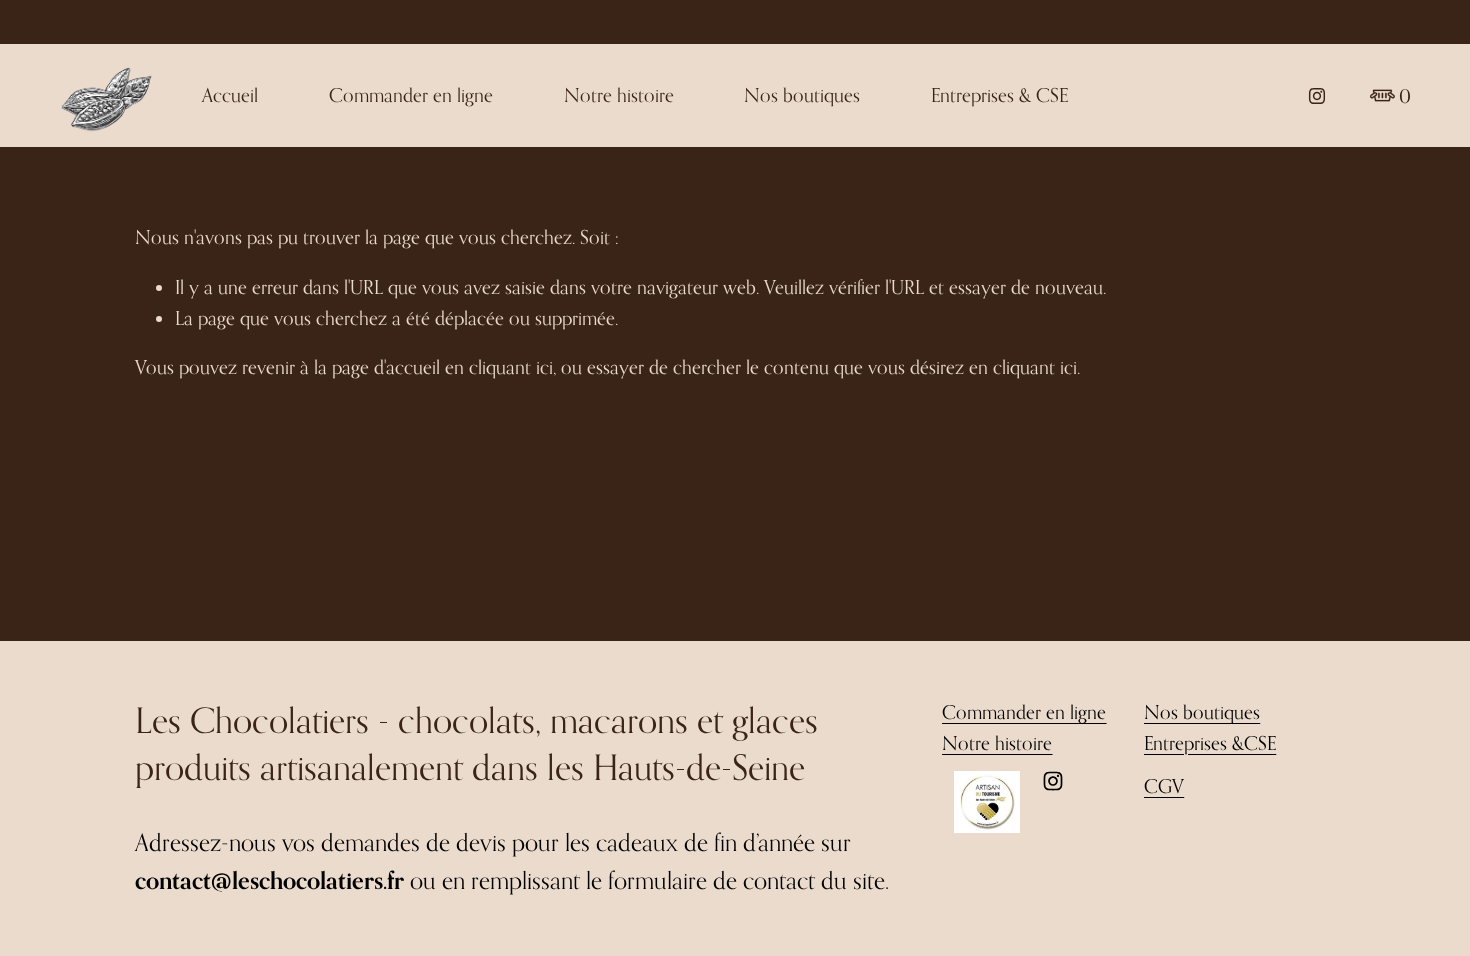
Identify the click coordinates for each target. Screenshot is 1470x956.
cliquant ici (511, 366)
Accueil (230, 94)
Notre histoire (619, 94)
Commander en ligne (411, 94)
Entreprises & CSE (999, 94)
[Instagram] (1317, 96)
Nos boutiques (802, 94)
